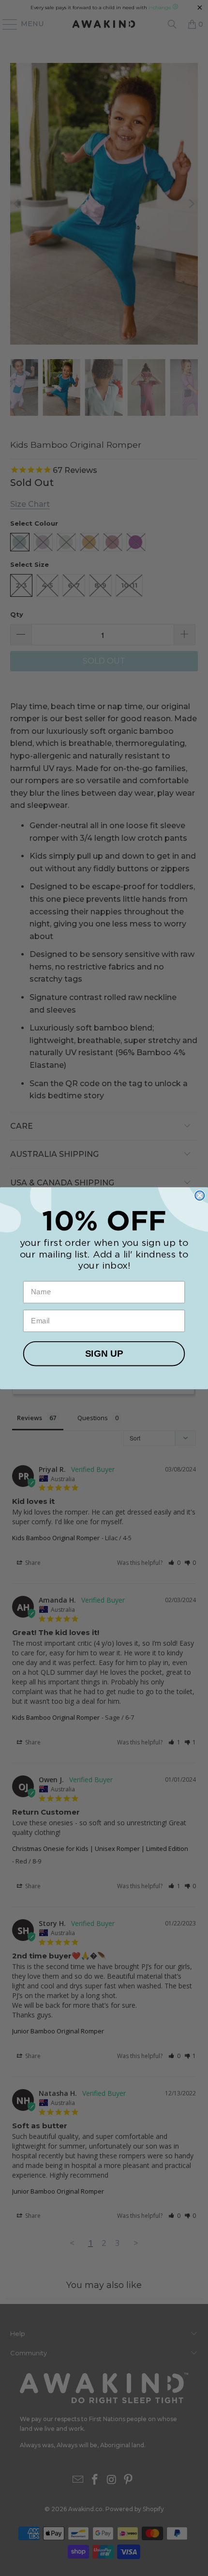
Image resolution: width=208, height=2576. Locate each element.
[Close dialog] (200, 1195)
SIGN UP (104, 1354)
